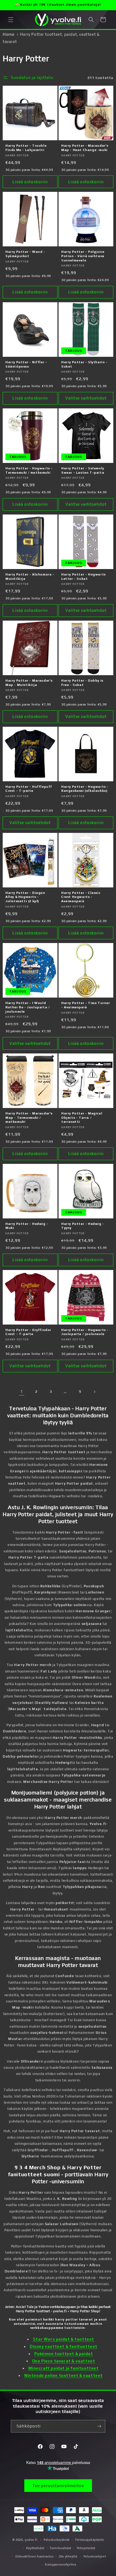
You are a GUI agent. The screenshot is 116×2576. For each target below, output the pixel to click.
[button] (11, 20)
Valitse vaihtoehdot (86, 398)
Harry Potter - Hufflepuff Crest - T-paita (29, 789)
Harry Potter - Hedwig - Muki (27, 1226)
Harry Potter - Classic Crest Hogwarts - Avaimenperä (81, 897)
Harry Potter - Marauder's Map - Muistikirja (29, 683)
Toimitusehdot (60, 2548)
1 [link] (22, 1392)
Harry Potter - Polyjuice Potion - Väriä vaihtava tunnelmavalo (83, 256)
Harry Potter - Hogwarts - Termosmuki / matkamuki (29, 470)
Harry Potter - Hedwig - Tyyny (83, 1226)
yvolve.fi (31, 2540)
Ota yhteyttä (68, 2556)
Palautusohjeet (95, 2556)
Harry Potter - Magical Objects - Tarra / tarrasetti (82, 1118)
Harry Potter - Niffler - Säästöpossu (26, 364)
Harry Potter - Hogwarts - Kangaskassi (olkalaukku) (85, 789)
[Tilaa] (99, 2426)
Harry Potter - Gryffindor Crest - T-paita (28, 1332)
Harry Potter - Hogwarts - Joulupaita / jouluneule (85, 1332)
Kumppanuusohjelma (61, 2564)
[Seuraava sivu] (94, 1392)
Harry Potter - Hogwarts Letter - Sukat (83, 577)
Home (8, 34)
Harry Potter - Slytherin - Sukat (84, 364)
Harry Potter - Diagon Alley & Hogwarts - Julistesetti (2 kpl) (25, 897)
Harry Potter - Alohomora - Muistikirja (30, 577)
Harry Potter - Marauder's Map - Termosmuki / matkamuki (29, 1118)
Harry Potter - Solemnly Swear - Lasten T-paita (83, 470)
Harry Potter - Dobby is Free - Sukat (82, 683)
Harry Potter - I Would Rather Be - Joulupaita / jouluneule (28, 1007)
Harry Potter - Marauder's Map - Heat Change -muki (85, 148)
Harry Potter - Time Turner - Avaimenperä (86, 1005)
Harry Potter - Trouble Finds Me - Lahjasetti (26, 148)
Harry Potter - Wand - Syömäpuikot (25, 254)
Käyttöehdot (35, 2548)
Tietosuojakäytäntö (89, 2540)
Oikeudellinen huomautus (34, 2556)
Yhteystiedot (86, 2548)
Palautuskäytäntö (57, 2540)
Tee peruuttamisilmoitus (58, 2486)
